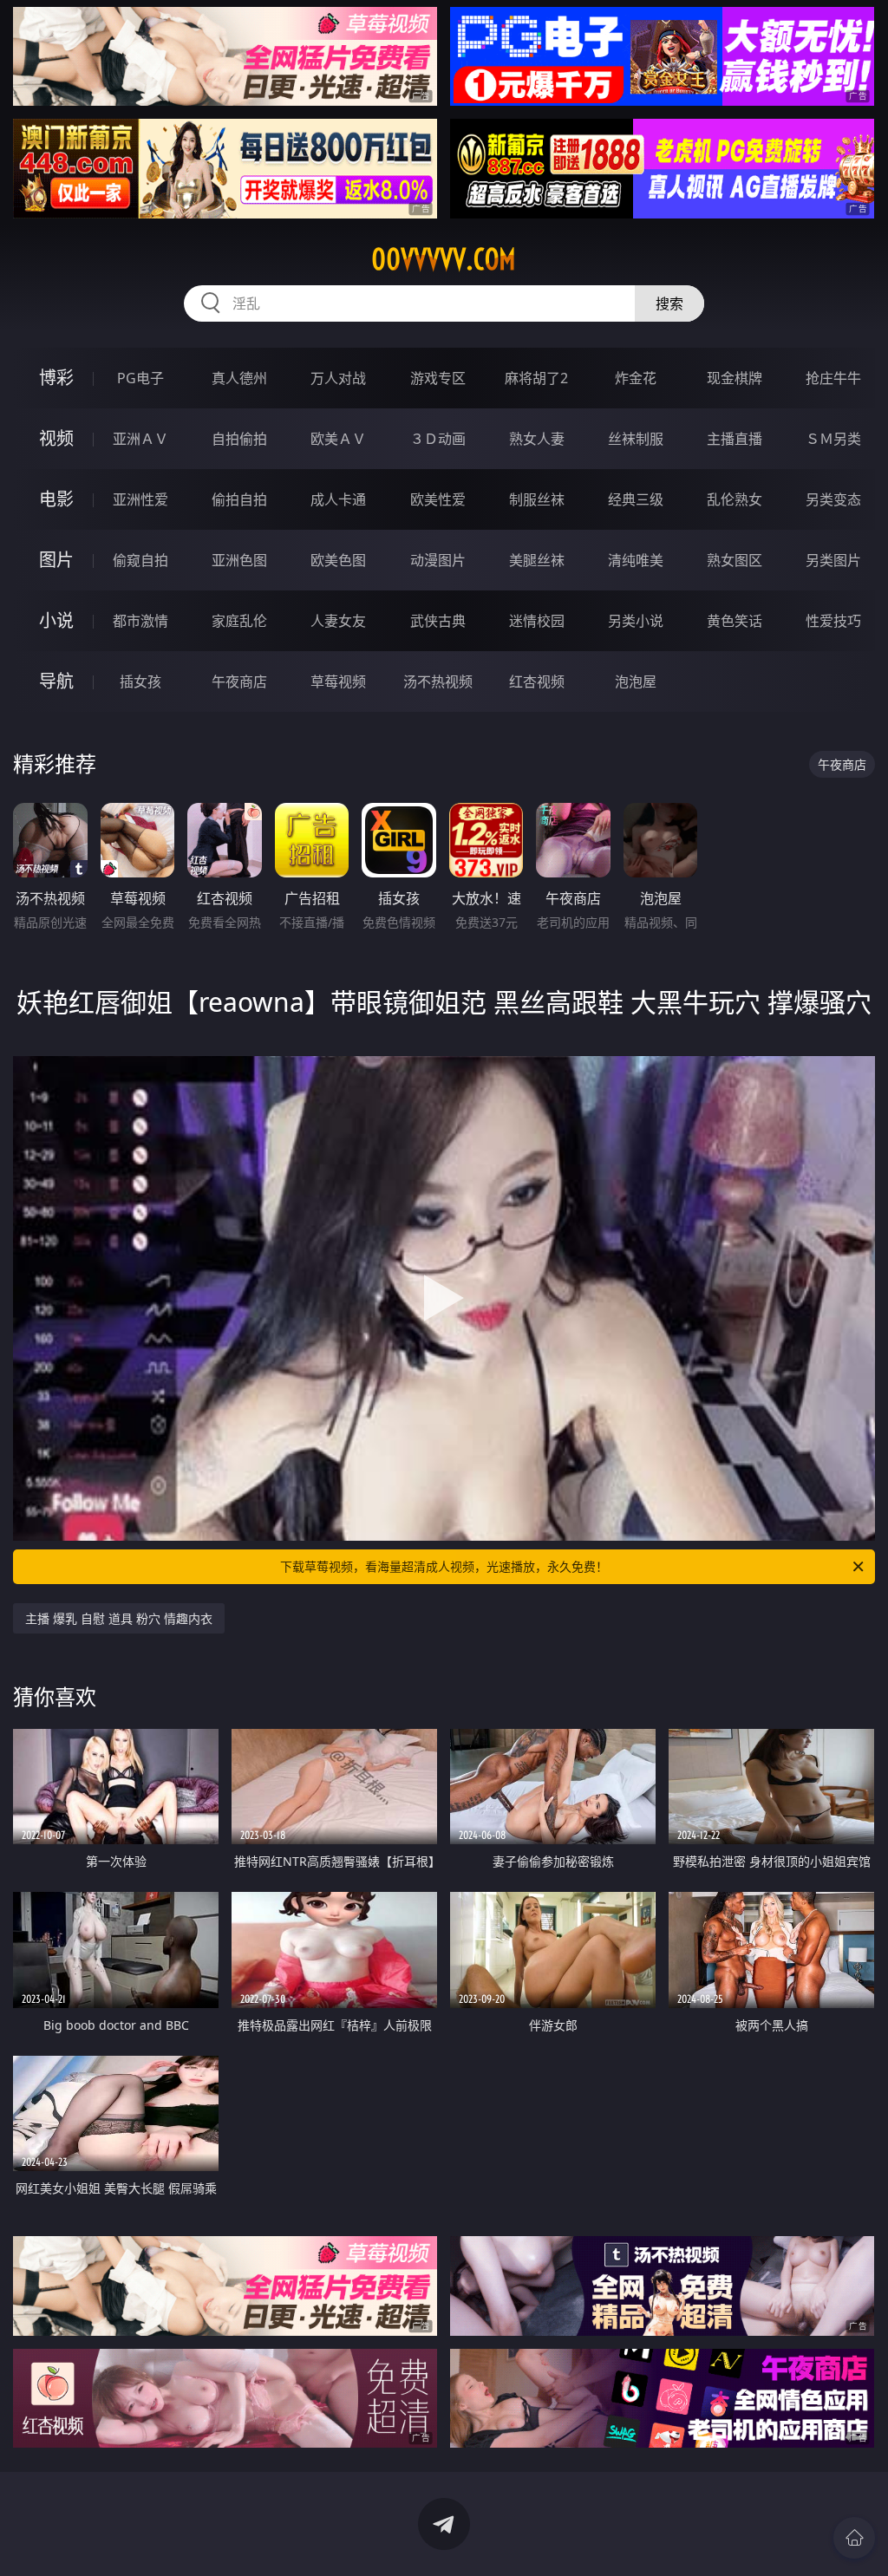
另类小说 (636, 621)
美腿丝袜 (537, 560)
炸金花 (636, 378)
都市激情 (140, 621)
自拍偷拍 (239, 439)
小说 (56, 620)
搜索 (669, 303)
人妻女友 (338, 621)
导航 (56, 681)
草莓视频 (338, 681)
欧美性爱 (438, 499)
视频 (56, 438)
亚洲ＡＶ (140, 439)
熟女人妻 (537, 439)
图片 (56, 560)
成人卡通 (338, 499)
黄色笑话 (735, 621)
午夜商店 (239, 681)
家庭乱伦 (239, 621)
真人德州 (239, 378)
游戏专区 (438, 378)
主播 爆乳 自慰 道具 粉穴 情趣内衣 (119, 1618)
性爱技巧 (833, 621)
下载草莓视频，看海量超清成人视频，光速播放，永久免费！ (444, 1566)
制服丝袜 (537, 499)
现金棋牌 (735, 378)
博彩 (56, 378)
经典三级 (636, 499)
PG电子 (140, 378)
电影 (56, 499)
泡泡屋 (636, 681)
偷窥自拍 (140, 560)
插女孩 (140, 681)
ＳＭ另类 (833, 439)
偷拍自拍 (239, 499)
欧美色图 (338, 560)
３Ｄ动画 (438, 439)
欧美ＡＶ (338, 439)
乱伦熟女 (735, 499)
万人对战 (338, 378)
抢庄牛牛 (833, 378)
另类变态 (833, 499)
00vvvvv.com (444, 259)
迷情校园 (537, 621)
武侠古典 (438, 621)
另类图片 (833, 560)
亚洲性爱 (140, 499)
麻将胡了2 (536, 378)
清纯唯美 (636, 560)
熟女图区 (735, 560)
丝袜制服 (636, 439)
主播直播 (735, 439)
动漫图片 (438, 560)
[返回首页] (854, 2538)
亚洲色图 (239, 560)
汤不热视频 (438, 681)
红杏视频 (537, 681)
